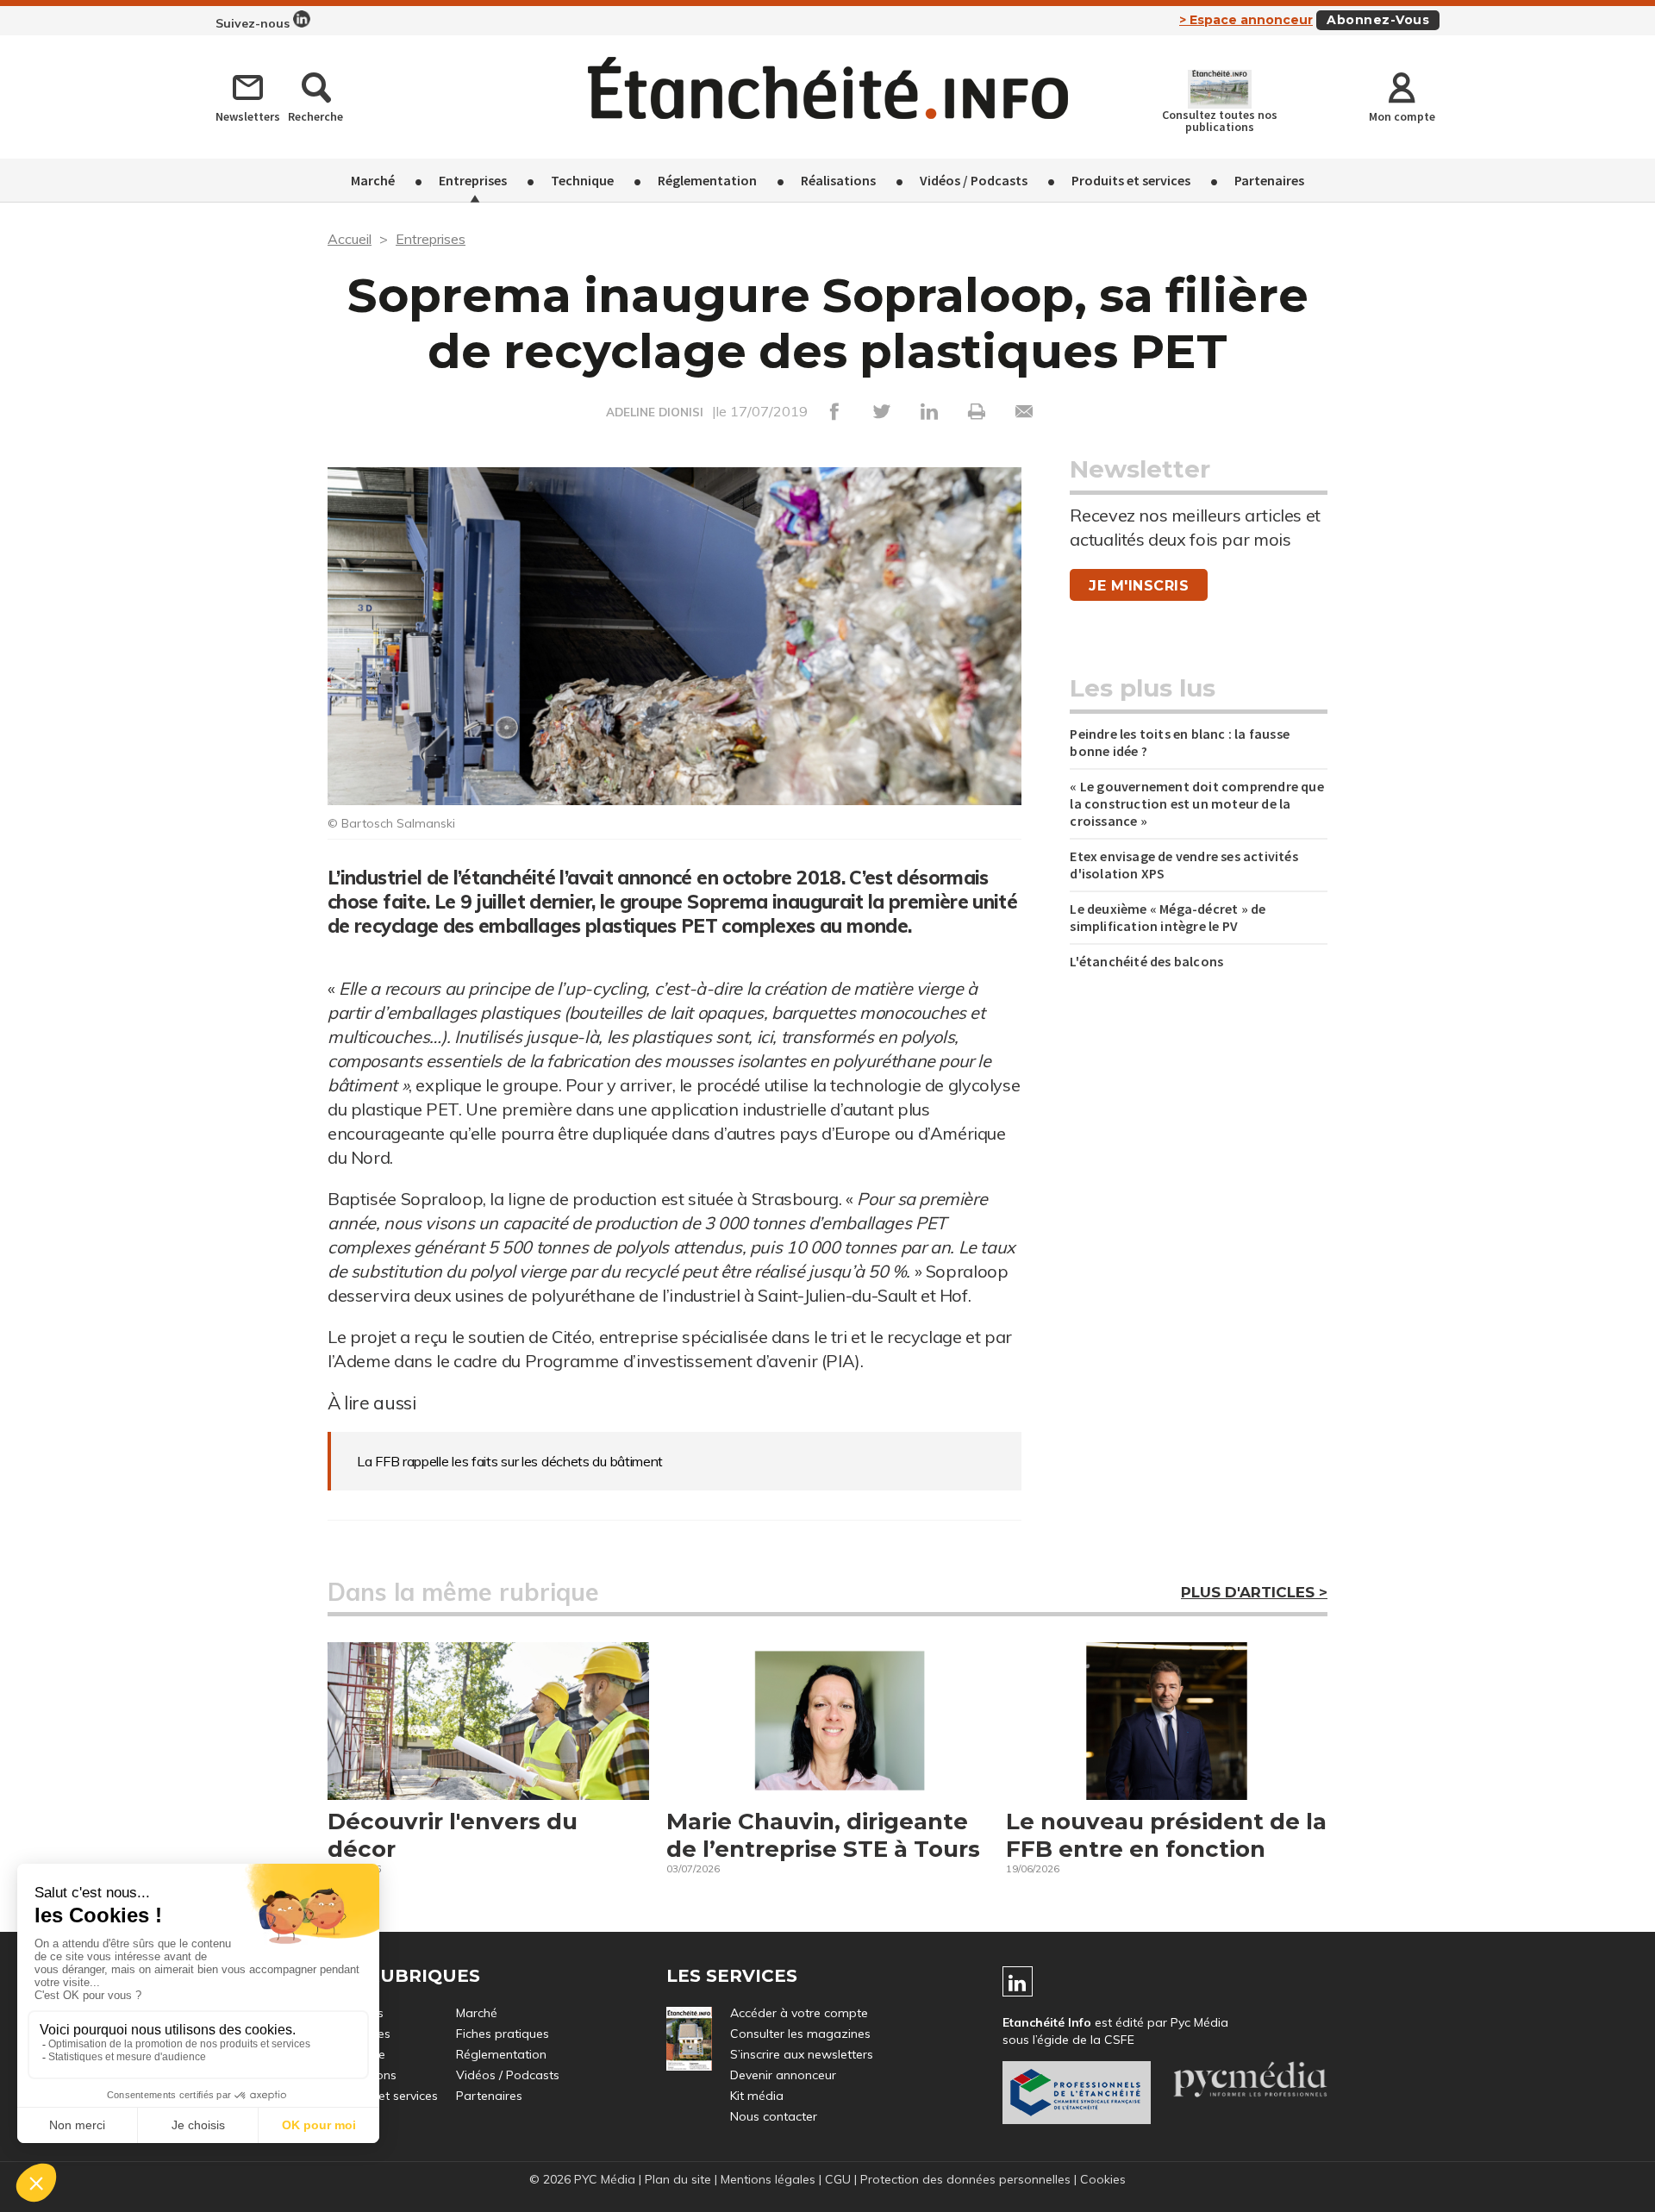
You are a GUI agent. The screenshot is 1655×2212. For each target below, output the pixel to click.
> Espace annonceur (1246, 20)
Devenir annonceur (783, 2075)
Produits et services (1131, 180)
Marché (373, 180)
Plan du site (678, 2179)
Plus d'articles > (1254, 1592)
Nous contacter (774, 2116)
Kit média (757, 2096)
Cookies (1103, 2179)
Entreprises (473, 180)
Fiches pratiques (503, 2034)
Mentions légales (768, 2179)
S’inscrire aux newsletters (802, 2054)
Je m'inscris (1139, 586)
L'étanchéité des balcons (1146, 961)
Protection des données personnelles (965, 2179)
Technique (582, 180)
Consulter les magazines (800, 2034)
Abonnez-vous (1378, 20)
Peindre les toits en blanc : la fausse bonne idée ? (1180, 742)
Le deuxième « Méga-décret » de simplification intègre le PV (1168, 917)
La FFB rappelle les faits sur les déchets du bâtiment (510, 1461)
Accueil (350, 239)
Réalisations (838, 180)
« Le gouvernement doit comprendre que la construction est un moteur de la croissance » (1196, 803)
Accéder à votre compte (799, 2013)
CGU (838, 2179)
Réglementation (707, 180)
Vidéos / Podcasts (974, 180)
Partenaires (1269, 180)
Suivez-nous (254, 23)
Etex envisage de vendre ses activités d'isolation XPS (1183, 865)
